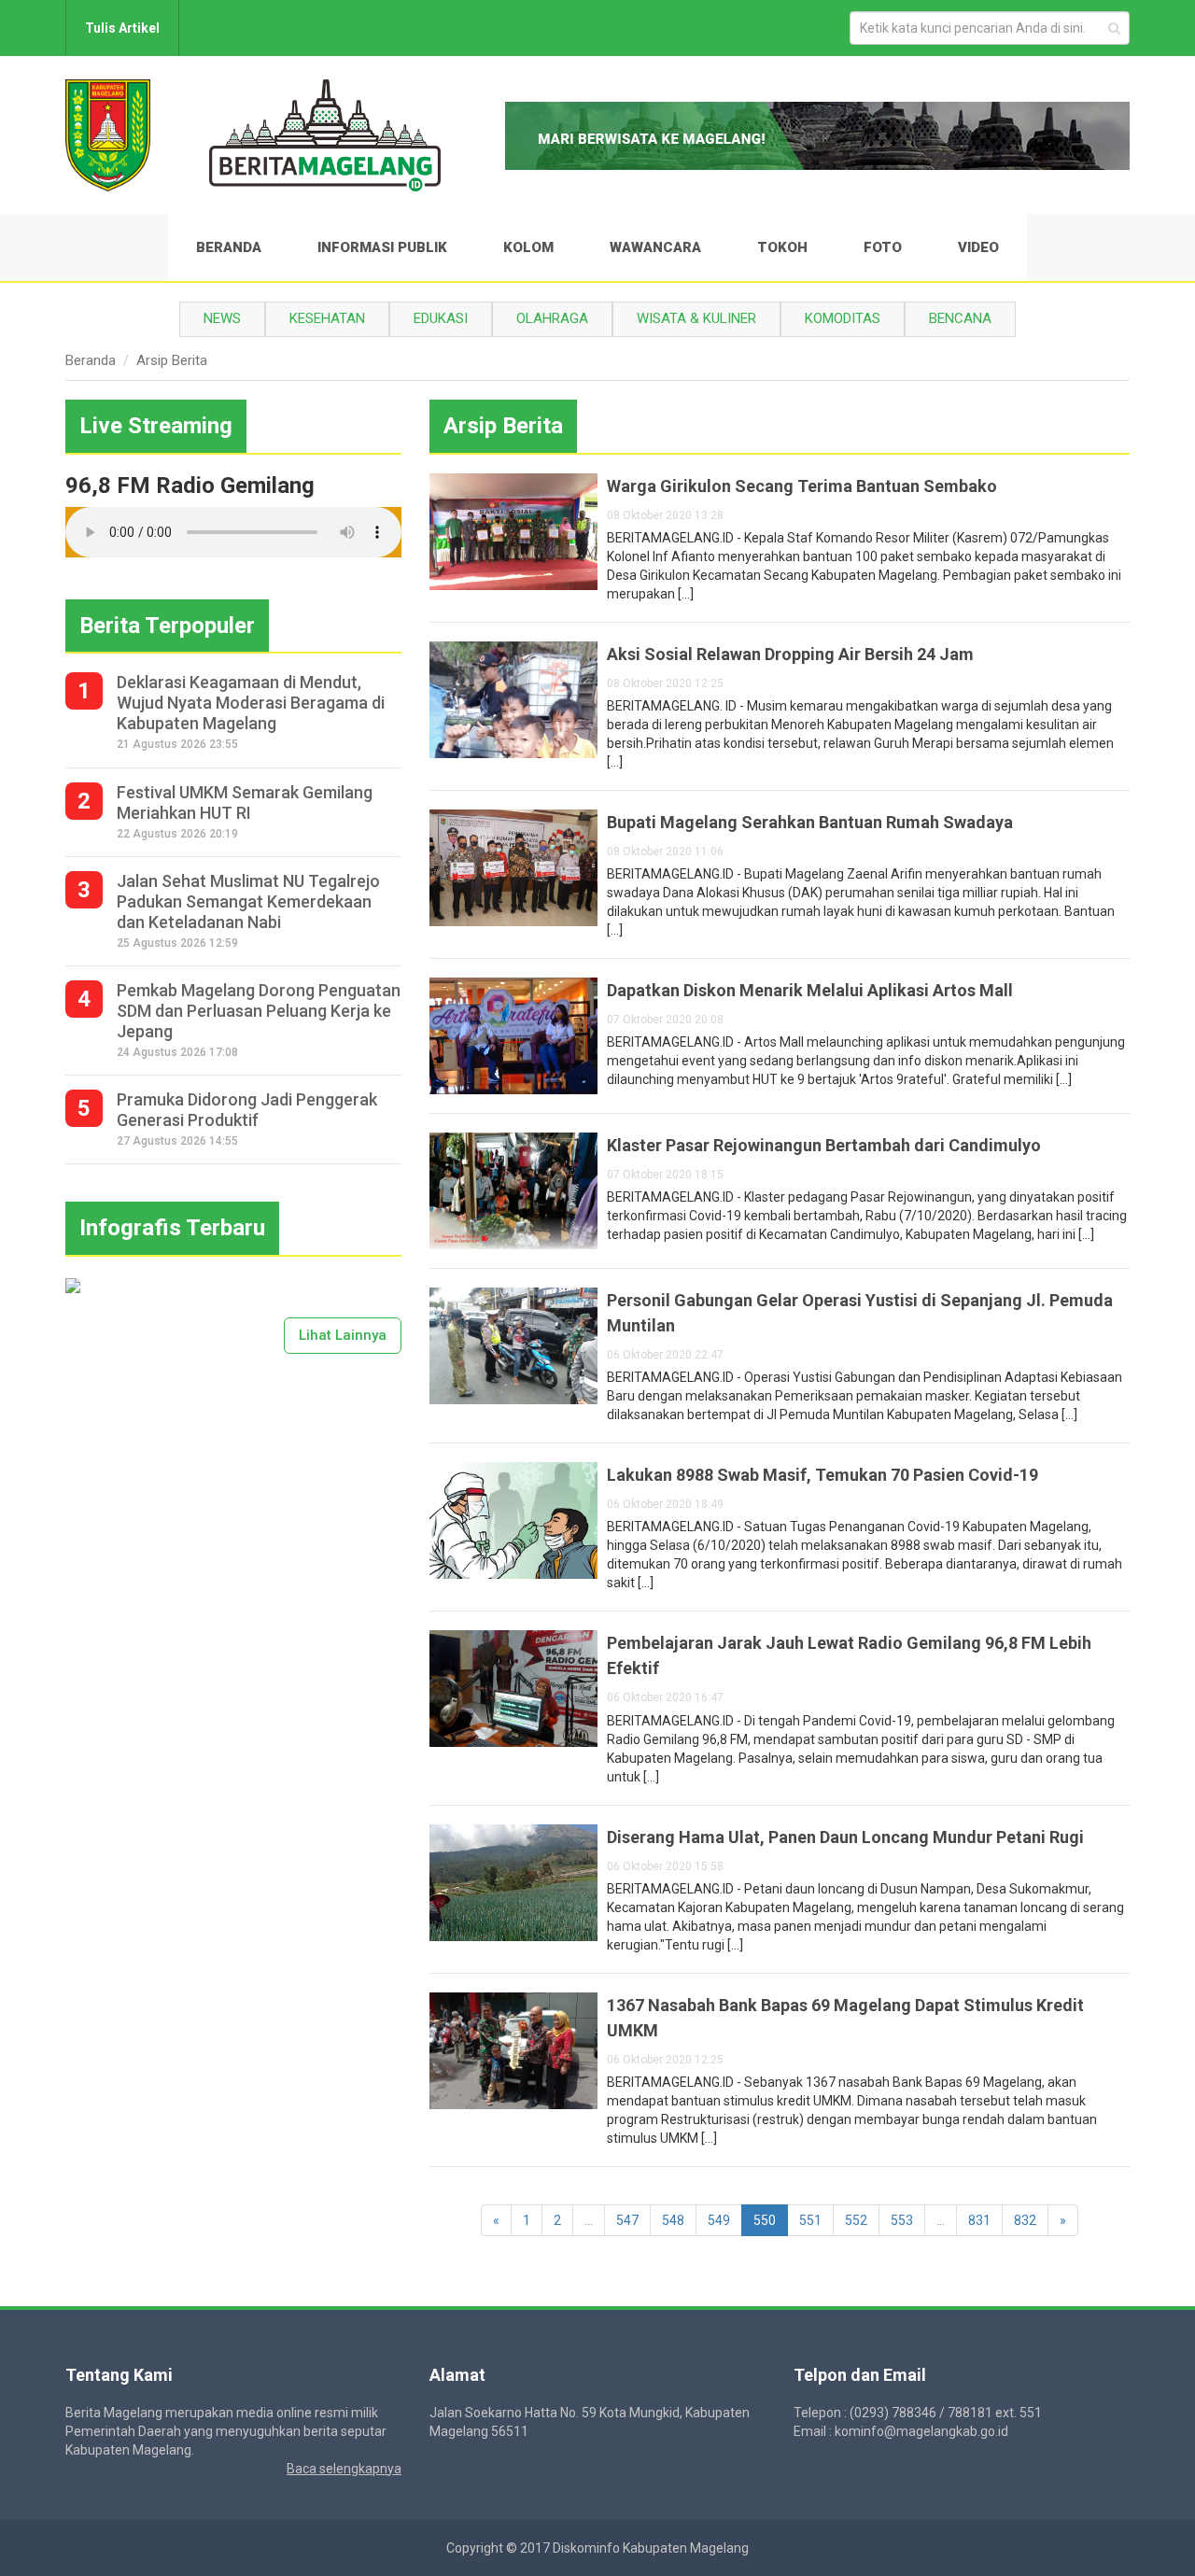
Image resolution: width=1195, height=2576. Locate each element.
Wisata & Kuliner (696, 318)
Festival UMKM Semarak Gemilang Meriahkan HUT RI (245, 802)
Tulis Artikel (122, 28)
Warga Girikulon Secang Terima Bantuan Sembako (802, 486)
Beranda (229, 247)
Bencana (960, 318)
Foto (883, 247)
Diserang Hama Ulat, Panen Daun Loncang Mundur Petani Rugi (845, 1837)
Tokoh (782, 247)
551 (810, 2220)
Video (978, 247)
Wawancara (655, 247)
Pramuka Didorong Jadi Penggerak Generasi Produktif (247, 1110)
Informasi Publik (382, 247)
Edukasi (441, 318)
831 (979, 2220)
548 (673, 2220)
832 (1025, 2220)
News (222, 318)
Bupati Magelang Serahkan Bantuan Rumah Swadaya (810, 822)
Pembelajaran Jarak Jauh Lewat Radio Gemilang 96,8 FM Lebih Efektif (849, 1655)
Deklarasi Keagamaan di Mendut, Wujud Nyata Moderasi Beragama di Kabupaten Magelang (251, 703)
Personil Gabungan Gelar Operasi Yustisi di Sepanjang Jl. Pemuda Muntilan (860, 1313)
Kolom (528, 247)
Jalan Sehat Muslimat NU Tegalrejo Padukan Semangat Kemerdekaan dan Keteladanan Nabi (248, 901)
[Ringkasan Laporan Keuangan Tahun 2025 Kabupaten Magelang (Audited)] (73, 1285)
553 (902, 2220)
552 (856, 2220)
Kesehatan (327, 318)
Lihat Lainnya (343, 1335)
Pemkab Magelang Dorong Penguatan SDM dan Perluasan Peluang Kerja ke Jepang (259, 1011)
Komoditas (843, 318)
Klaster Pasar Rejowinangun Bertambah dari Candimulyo (824, 1145)
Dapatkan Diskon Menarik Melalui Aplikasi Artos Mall (810, 990)
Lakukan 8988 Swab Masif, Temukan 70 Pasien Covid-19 (822, 1475)
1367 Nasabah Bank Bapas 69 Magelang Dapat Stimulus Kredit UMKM (845, 2018)
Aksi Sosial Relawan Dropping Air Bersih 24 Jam (790, 654)
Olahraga (552, 318)
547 (627, 2220)
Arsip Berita (172, 360)
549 (719, 2220)
